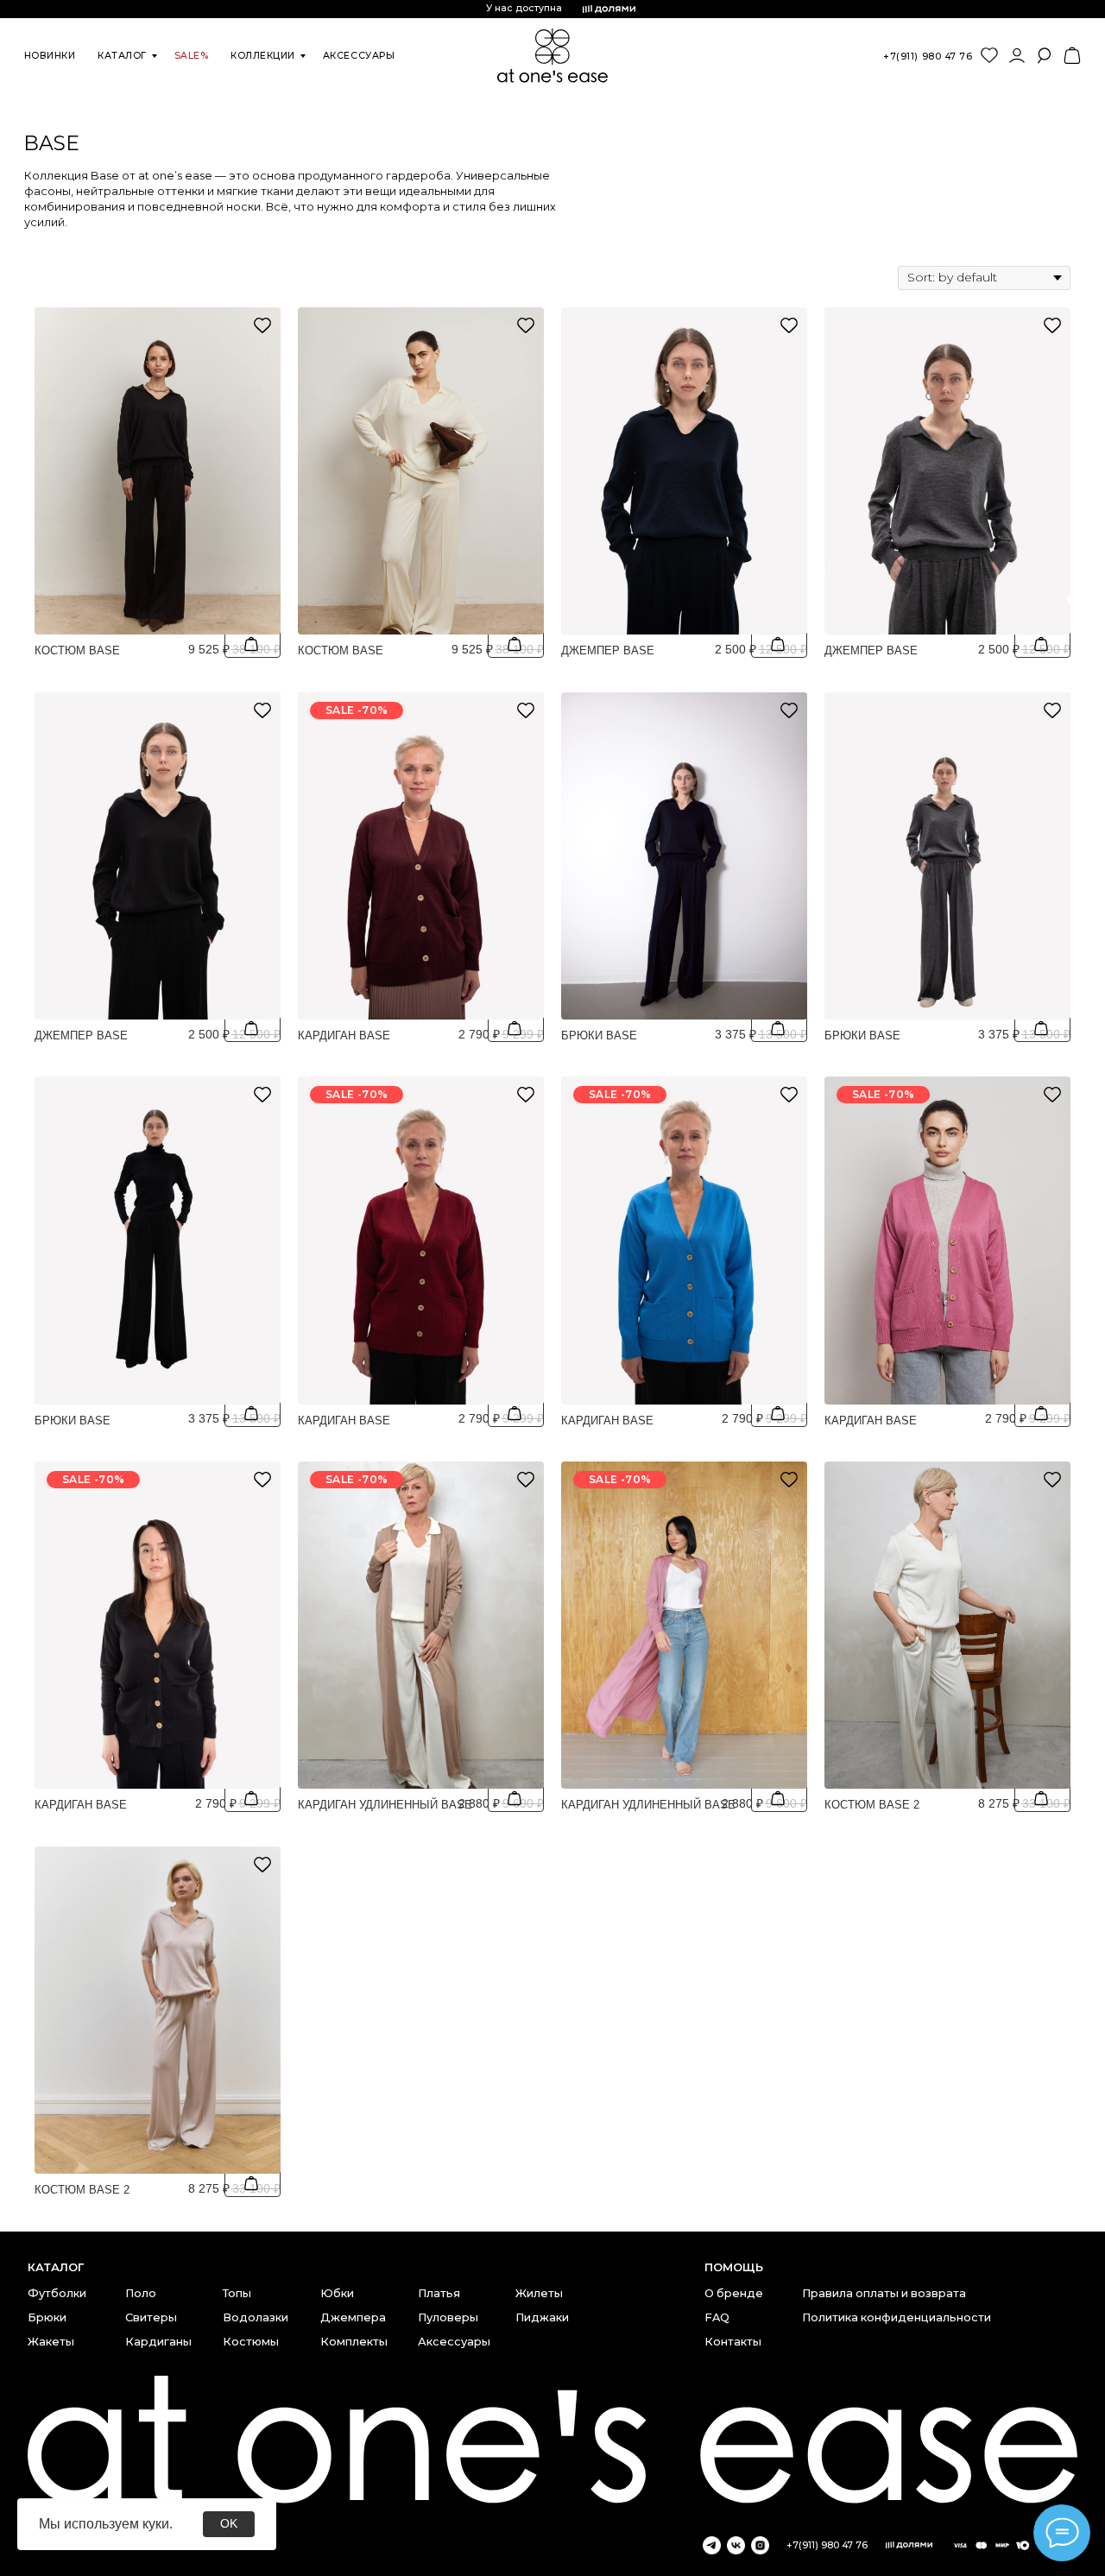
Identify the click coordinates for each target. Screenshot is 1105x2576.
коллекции (263, 56)
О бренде (734, 2293)
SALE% (192, 56)
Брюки (47, 2317)
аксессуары (359, 56)
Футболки (57, 2293)
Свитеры (151, 2317)
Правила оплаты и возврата (884, 2293)
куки (156, 2524)
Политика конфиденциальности (897, 2317)
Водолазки (256, 2317)
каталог (122, 56)
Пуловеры (448, 2317)
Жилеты (539, 2293)
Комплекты (354, 2342)
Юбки (337, 2293)
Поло (141, 2293)
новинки (50, 56)
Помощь (734, 2267)
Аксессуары (454, 2342)
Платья (439, 2293)
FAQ (717, 2317)
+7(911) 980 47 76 (928, 57)
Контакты (733, 2342)
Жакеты (51, 2342)
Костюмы (251, 2342)
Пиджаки (542, 2317)
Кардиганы (158, 2342)
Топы (237, 2293)
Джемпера (353, 2317)
